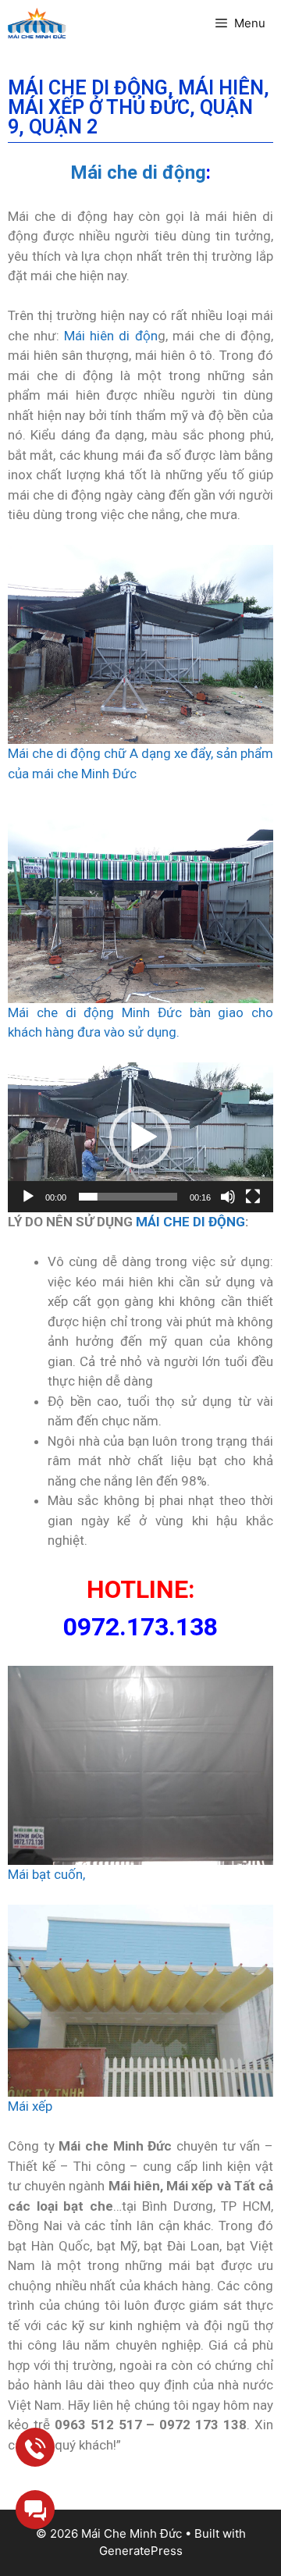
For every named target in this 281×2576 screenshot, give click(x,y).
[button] (140, 1137)
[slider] (128, 1197)
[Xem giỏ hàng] (176, 23)
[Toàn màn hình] (253, 1197)
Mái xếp (30, 2106)
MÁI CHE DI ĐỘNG (190, 1222)
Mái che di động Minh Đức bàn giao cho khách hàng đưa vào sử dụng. (140, 1023)
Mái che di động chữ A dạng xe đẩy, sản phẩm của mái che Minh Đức (140, 763)
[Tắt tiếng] (228, 1197)
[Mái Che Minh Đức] (37, 23)
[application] (140, 1137)
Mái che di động (138, 173)
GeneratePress (141, 2551)
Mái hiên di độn (110, 336)
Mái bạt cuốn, (46, 1874)
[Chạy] (28, 1197)
